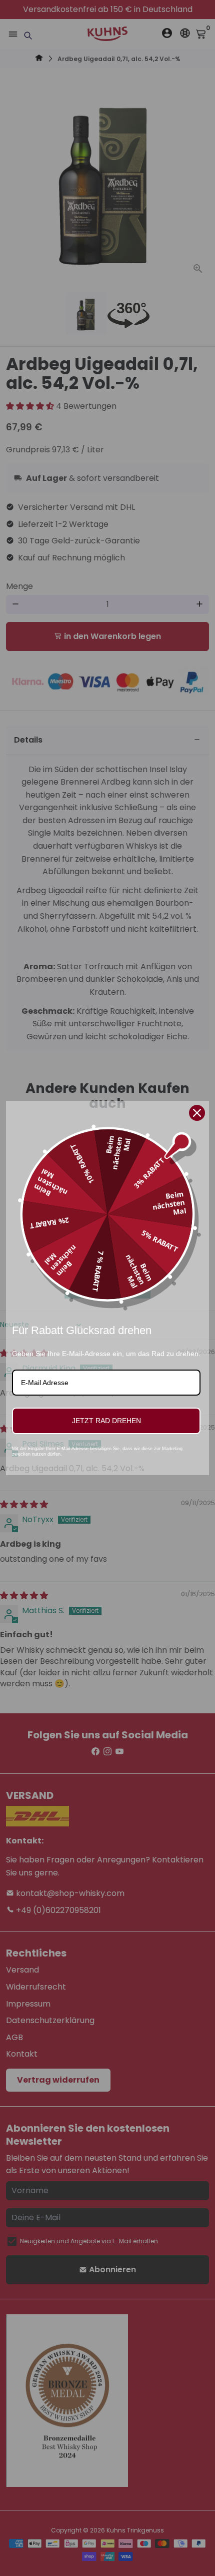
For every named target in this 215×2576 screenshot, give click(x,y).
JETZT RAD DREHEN (106, 1421)
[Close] (197, 1113)
